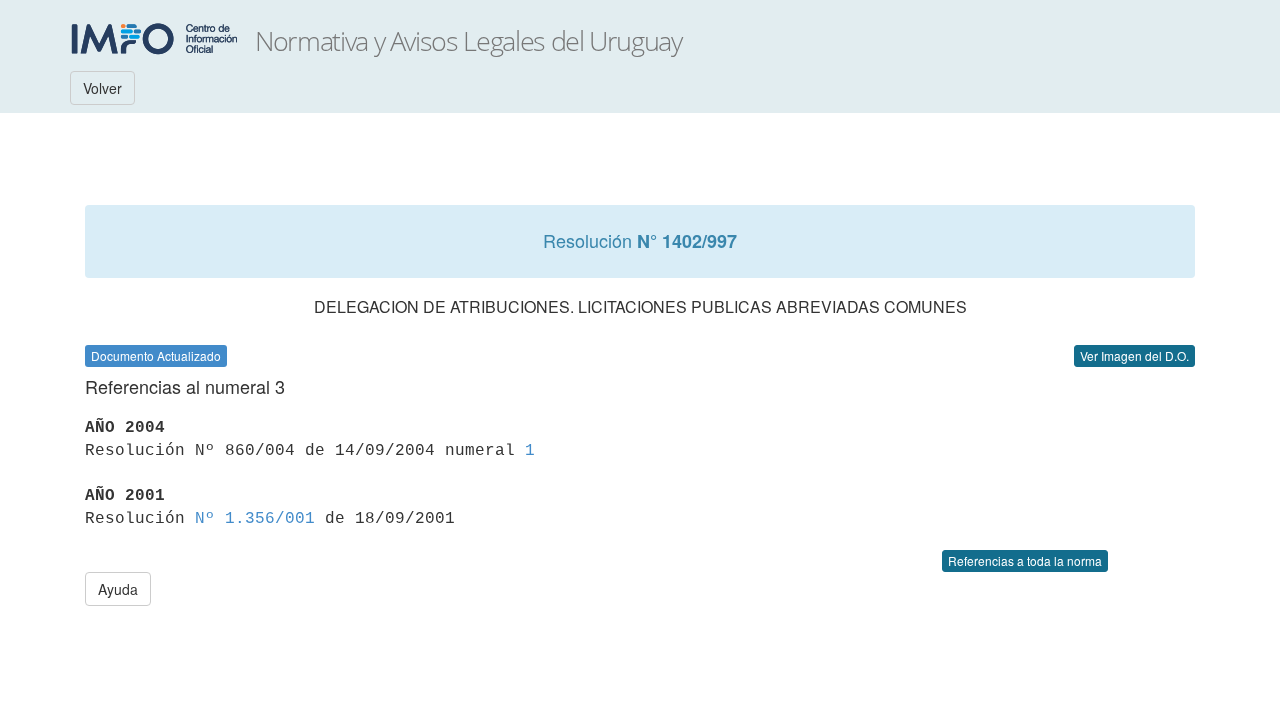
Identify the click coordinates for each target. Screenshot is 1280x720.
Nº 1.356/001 (255, 519)
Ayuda (118, 589)
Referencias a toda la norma (1025, 560)
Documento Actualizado (156, 355)
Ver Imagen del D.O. (1134, 355)
